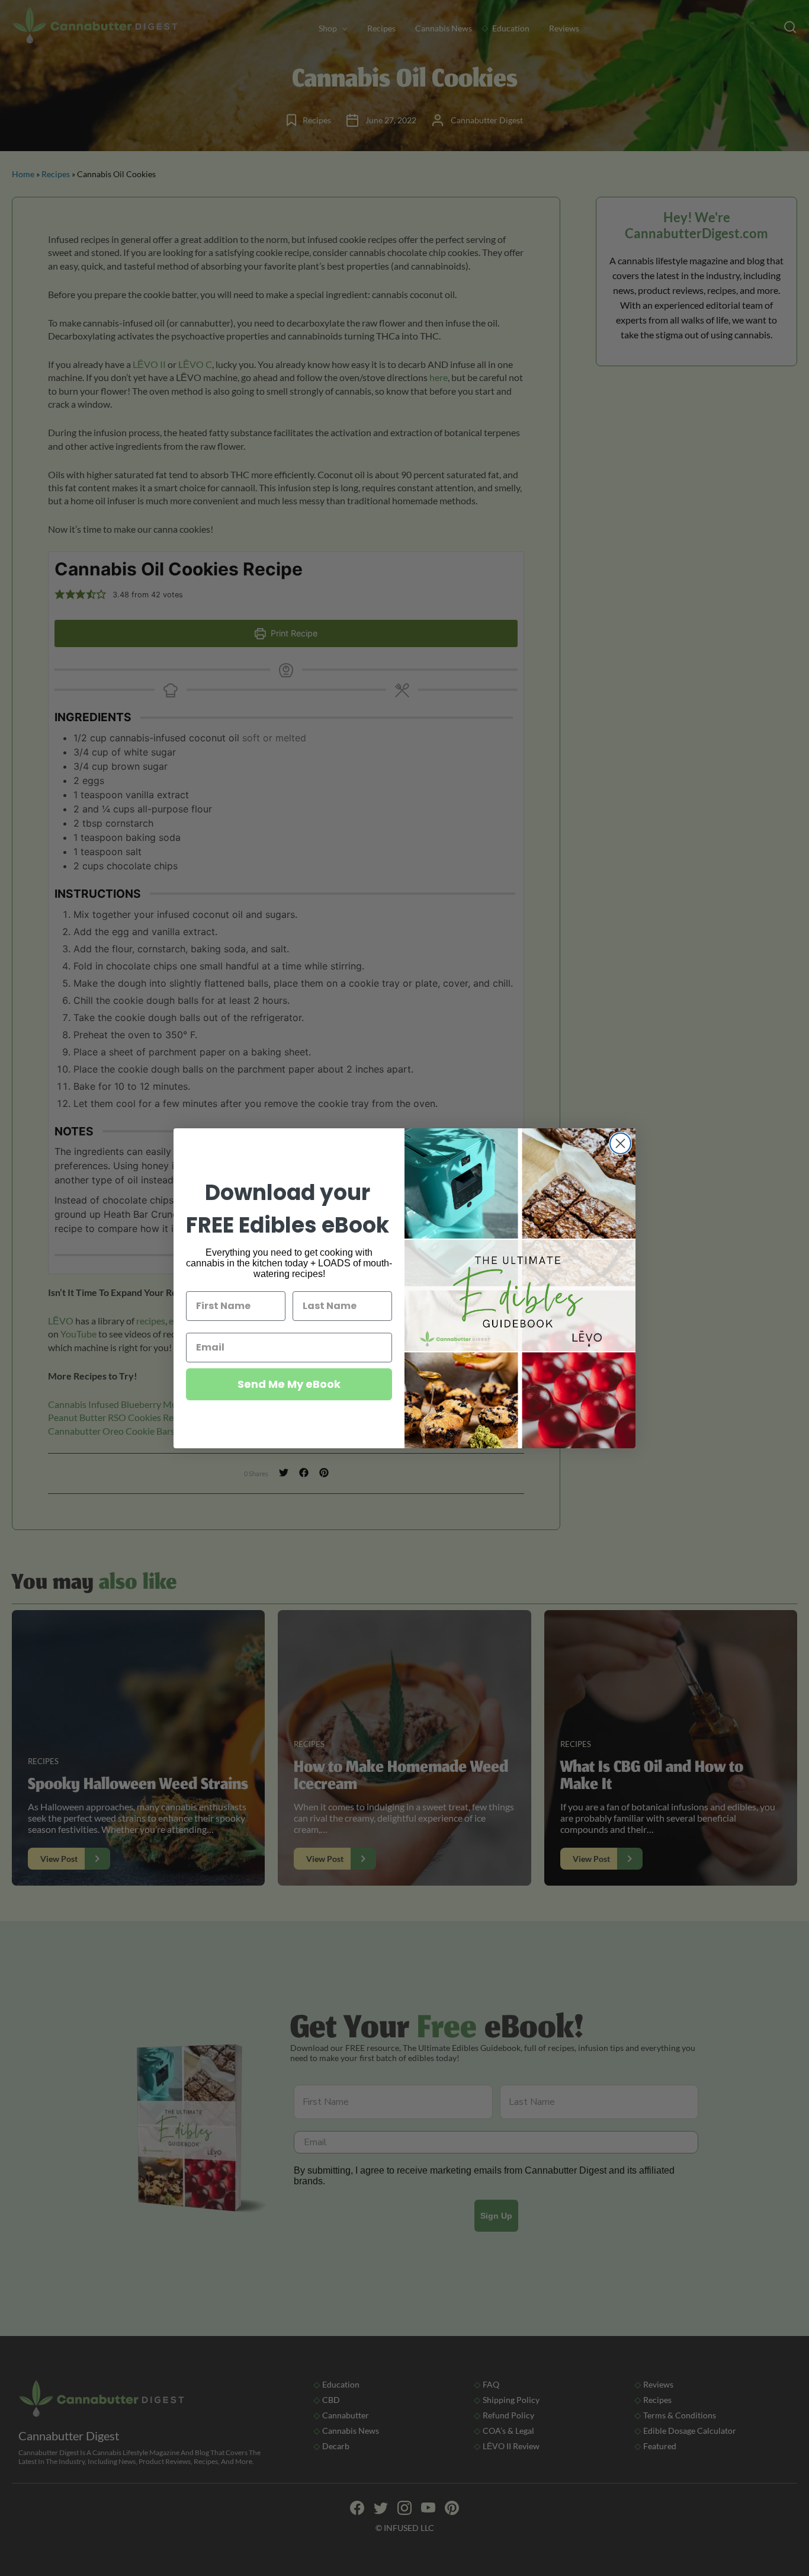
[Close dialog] (620, 1143)
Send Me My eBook (289, 1384)
